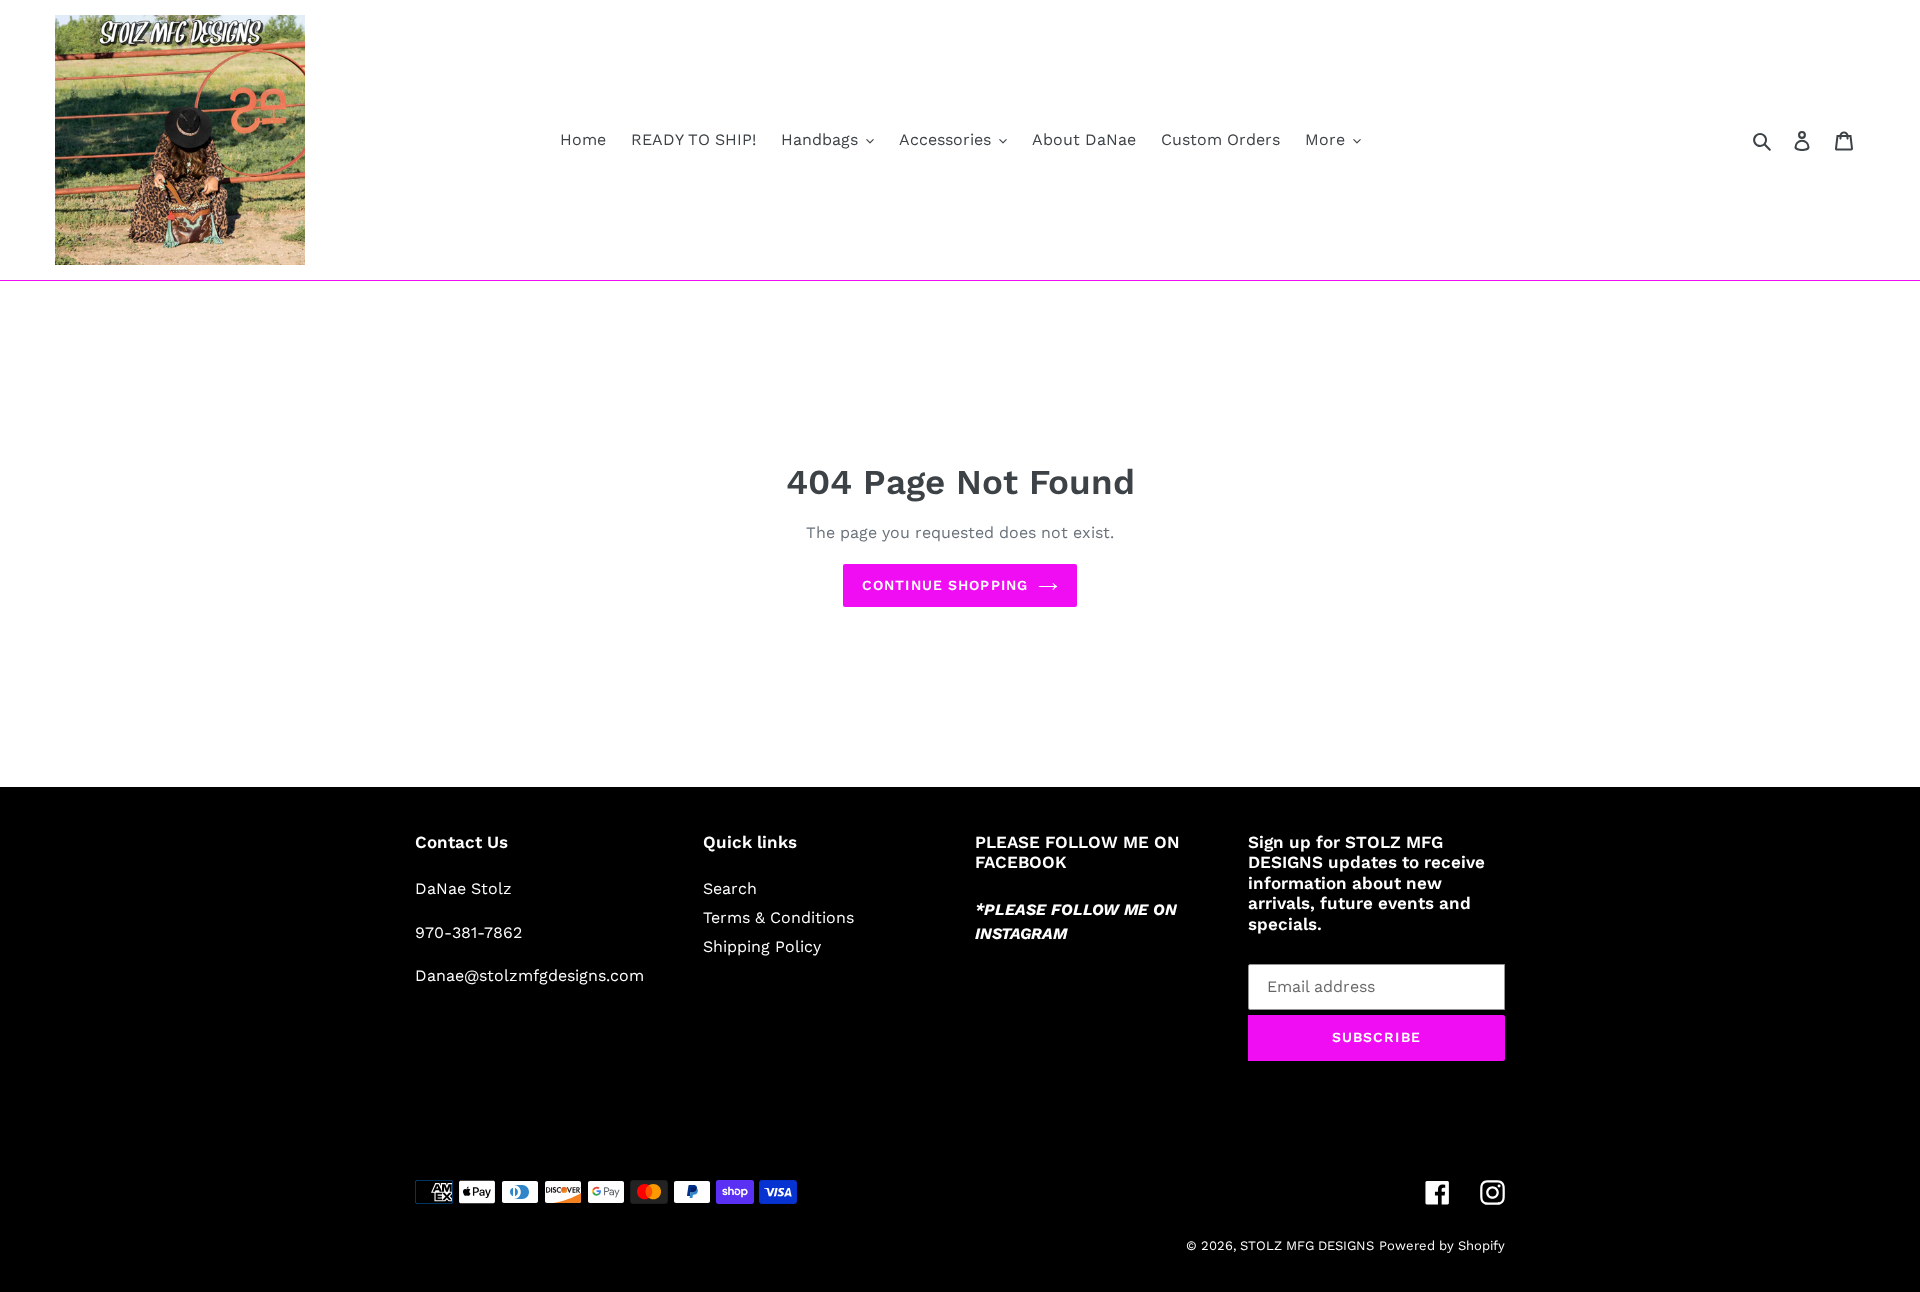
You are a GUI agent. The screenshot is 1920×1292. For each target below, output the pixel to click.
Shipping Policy (762, 946)
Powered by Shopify (1442, 1245)
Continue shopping (945, 585)
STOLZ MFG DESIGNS (1307, 1245)
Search (730, 888)
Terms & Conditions (778, 917)
